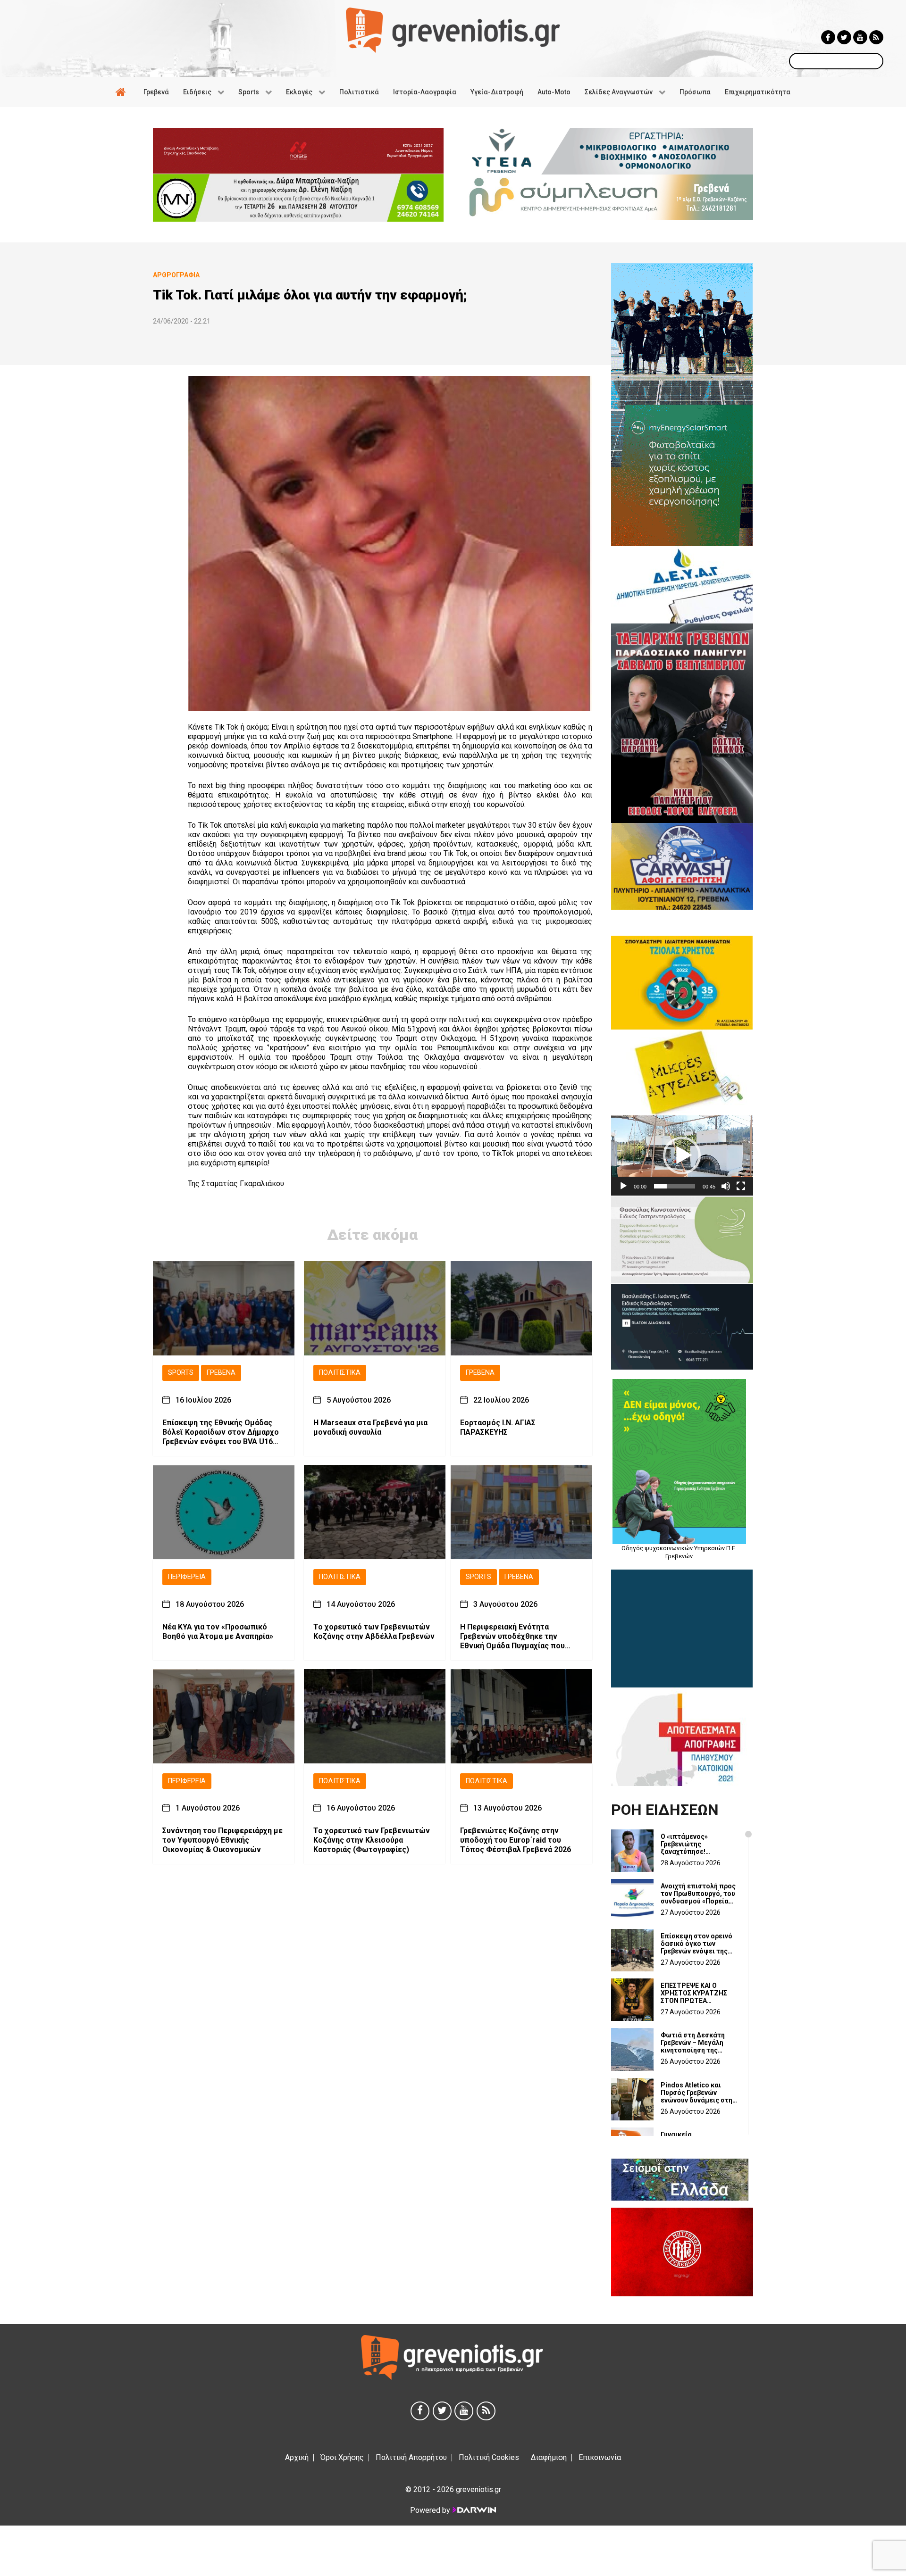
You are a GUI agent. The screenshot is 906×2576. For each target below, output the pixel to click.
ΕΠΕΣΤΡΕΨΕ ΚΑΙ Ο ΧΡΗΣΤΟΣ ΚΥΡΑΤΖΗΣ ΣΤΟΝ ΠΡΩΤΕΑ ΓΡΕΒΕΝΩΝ (694, 1993)
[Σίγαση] (726, 1186)
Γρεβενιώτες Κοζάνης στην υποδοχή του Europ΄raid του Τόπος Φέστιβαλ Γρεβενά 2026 (516, 1840)
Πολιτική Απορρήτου (411, 2457)
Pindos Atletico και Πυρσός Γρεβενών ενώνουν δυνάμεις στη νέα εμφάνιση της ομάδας (696, 2093)
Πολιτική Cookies (489, 2457)
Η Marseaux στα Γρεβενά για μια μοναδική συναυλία (370, 1427)
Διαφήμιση (549, 2457)
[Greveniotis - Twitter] (844, 37)
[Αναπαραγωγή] (623, 1186)
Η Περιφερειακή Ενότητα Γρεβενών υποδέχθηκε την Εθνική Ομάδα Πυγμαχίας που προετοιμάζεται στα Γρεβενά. (513, 1636)
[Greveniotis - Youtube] (860, 37)
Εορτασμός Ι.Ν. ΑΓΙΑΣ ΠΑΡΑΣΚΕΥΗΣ (498, 1427)
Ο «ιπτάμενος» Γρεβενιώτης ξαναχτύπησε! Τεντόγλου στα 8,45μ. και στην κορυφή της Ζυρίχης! (695, 1844)
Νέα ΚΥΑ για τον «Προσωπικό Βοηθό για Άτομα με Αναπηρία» (218, 1631)
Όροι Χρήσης (342, 2457)
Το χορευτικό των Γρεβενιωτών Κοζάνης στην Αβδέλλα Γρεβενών (374, 1631)
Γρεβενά (221, 1373)
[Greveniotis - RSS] (876, 37)
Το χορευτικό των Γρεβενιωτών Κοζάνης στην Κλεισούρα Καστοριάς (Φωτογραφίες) (372, 1840)
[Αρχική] (122, 92)
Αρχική (297, 2457)
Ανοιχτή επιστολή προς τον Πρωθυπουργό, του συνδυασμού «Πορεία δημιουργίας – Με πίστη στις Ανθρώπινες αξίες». (698, 1894)
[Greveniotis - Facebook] (828, 37)
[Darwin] (474, 2510)
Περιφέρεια (187, 1576)
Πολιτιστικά (340, 1373)
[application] (682, 1155)
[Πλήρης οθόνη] (741, 1186)
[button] (682, 1155)
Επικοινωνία (600, 2457)
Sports (181, 1373)
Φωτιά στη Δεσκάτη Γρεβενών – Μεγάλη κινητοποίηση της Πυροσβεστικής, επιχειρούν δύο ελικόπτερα (693, 2043)
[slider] (675, 1186)
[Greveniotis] (453, 29)
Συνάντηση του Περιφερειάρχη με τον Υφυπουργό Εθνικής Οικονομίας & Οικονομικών (222, 1840)
